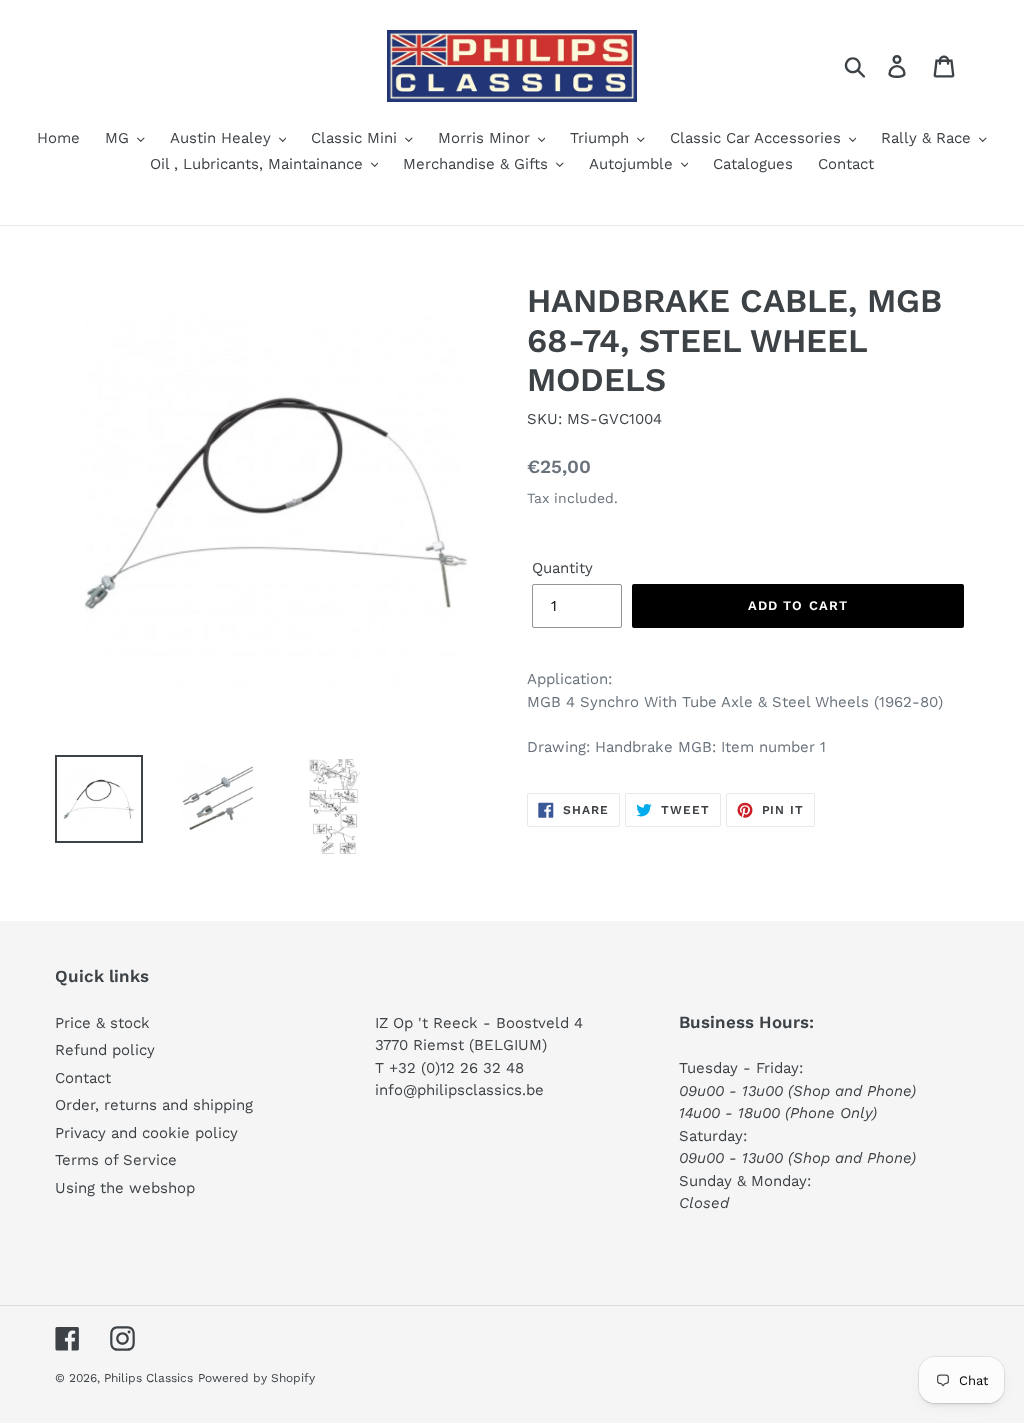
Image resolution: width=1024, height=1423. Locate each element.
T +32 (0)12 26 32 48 (449, 1068)
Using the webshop (125, 1188)
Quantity (562, 568)
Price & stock (102, 1023)
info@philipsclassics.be (459, 1090)
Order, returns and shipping (154, 1105)
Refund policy (105, 1050)
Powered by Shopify (256, 1378)
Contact (83, 1078)
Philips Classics (148, 1378)
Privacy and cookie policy (146, 1133)
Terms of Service (116, 1160)
